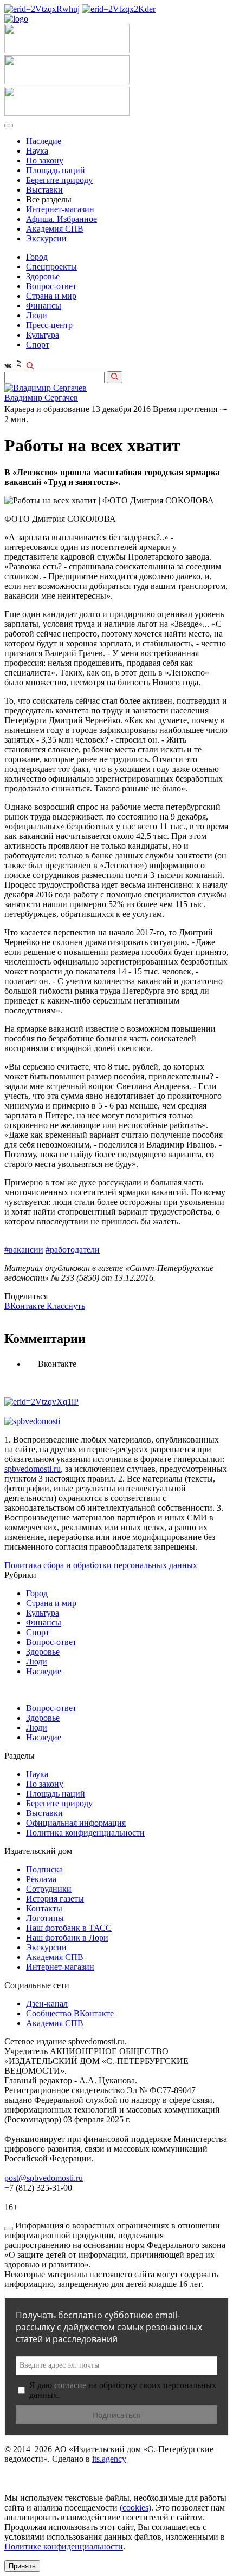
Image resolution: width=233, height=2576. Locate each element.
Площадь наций (56, 170)
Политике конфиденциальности (64, 2546)
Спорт (38, 345)
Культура (43, 335)
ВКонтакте (25, 1306)
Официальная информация (76, 1823)
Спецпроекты (51, 267)
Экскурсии (46, 238)
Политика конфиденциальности (85, 1833)
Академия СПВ (55, 229)
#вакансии (24, 1250)
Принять (22, 2566)
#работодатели (73, 1250)
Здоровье (43, 276)
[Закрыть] (9, 2228)
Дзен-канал (47, 2004)
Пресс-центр (49, 325)
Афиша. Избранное (62, 219)
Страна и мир (51, 296)
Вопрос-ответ (51, 286)
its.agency (109, 2459)
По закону (45, 160)
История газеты (55, 1899)
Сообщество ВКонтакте (70, 2013)
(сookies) (135, 2508)
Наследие (44, 141)
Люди (37, 315)
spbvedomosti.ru (33, 1469)
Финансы (44, 306)
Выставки (44, 190)
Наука (37, 151)
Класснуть (66, 1306)
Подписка (44, 1869)
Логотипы (45, 1918)
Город (37, 257)
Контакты (44, 1908)
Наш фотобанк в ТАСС (69, 1928)
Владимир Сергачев (41, 398)
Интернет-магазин (60, 209)
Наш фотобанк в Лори (67, 1938)
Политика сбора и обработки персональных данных (101, 1565)
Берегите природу (59, 180)
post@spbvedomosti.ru (44, 2178)
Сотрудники (49, 1889)
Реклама (41, 1879)
